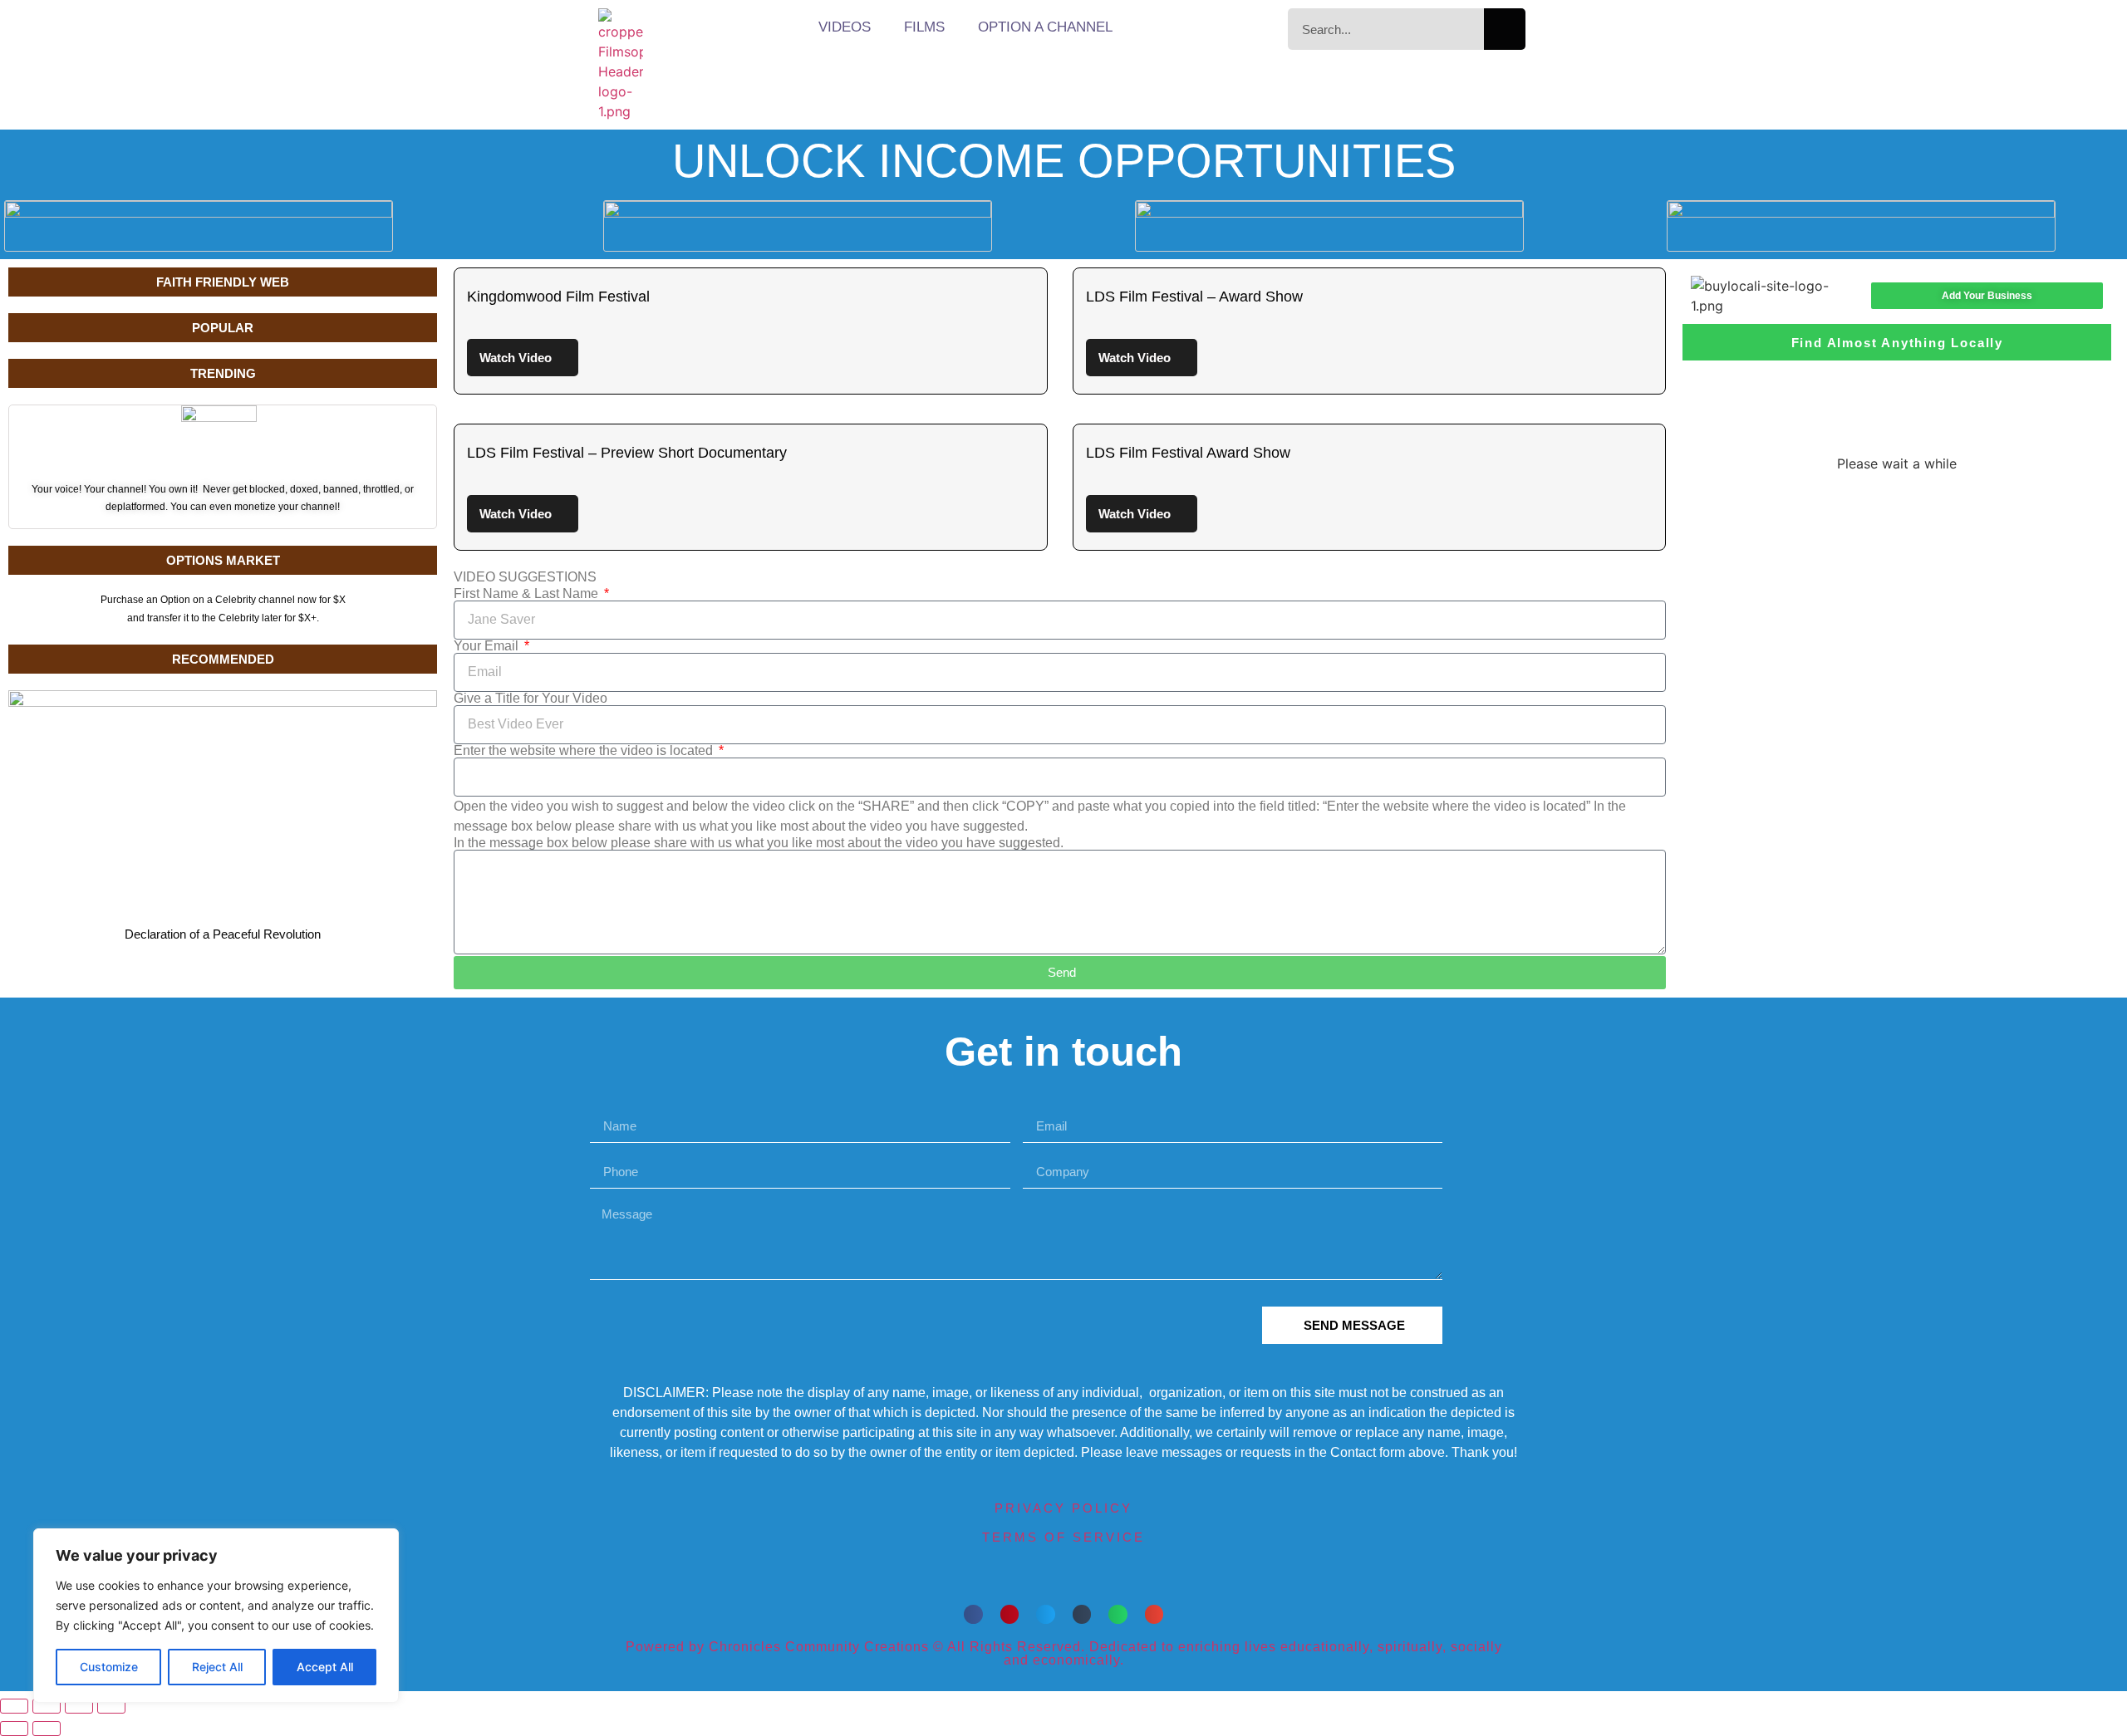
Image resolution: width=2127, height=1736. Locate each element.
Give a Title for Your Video (531, 699)
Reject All (217, 1667)
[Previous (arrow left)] (14, 1729)
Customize (109, 1667)
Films (924, 27)
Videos (845, 27)
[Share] (79, 1706)
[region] (216, 1616)
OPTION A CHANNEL (1045, 27)
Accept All (325, 1667)
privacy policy (1063, 1508)
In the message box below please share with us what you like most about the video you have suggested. (759, 843)
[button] (973, 1614)
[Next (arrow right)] (47, 1729)
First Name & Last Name (528, 594)
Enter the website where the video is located (585, 751)
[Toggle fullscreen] (47, 1706)
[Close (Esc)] (111, 1706)
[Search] (1505, 29)
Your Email (488, 646)
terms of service (1063, 1537)
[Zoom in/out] (14, 1706)
